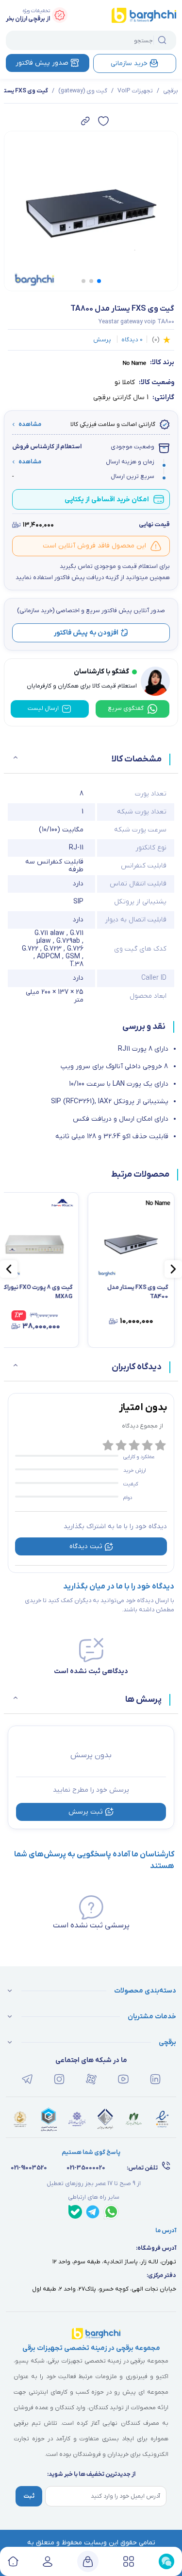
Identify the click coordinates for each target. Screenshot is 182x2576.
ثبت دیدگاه (86, 1546)
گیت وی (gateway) (83, 91)
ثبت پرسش (86, 1812)
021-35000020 (86, 2168)
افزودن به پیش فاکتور (86, 633)
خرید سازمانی (129, 63)
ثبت (29, 2496)
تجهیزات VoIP (135, 91)
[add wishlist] (103, 121)
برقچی (171, 91)
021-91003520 (29, 2168)
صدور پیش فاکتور (42, 63)
